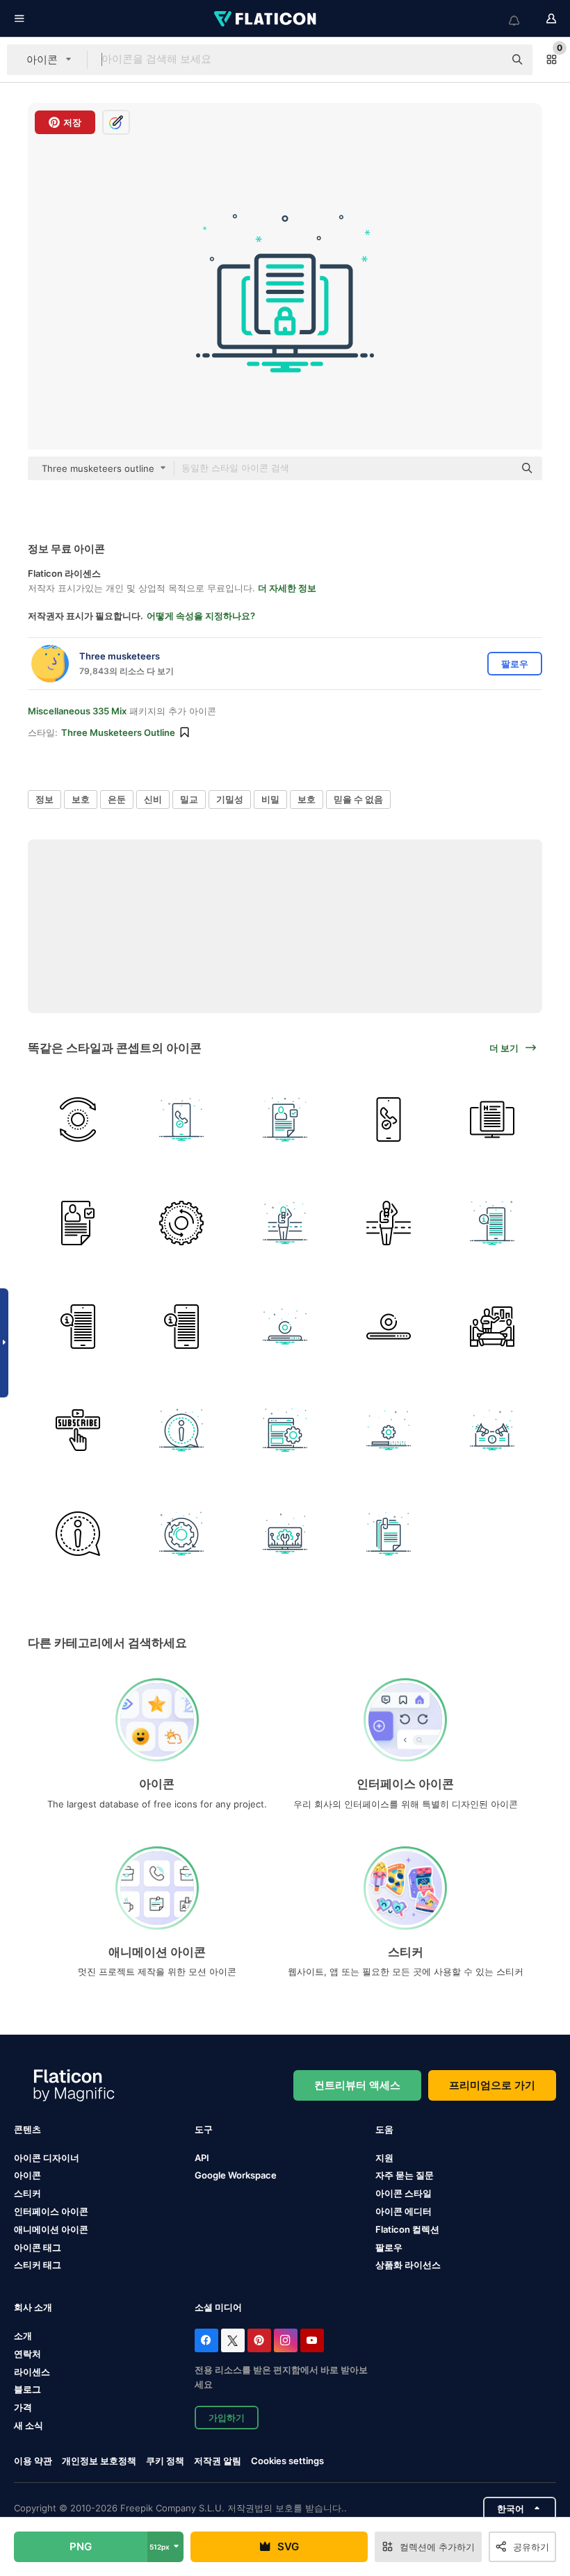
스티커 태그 (38, 2265)
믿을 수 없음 (358, 799)
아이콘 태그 (38, 2247)
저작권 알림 (218, 2461)
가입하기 (227, 2418)
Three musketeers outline (118, 732)
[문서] (285, 1119)
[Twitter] (233, 2340)
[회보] (78, 1119)
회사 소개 (33, 2307)
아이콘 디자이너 (47, 2158)
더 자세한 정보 (287, 588)
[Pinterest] (259, 2340)
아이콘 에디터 (404, 2211)
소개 (23, 2336)
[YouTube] (312, 2340)
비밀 (270, 799)
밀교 (189, 799)
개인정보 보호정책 (99, 2461)
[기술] (285, 1534)
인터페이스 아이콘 (51, 2211)
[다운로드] (285, 1327)
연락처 (27, 2354)
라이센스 (32, 2372)
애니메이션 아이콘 (51, 2229)
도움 (384, 2129)
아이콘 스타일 (404, 2193)
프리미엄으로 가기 (492, 2085)
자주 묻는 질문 (405, 2175)
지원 (384, 2158)
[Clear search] (487, 60)
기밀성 (230, 799)
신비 (153, 799)
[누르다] (285, 1223)
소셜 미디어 (218, 2307)
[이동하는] (181, 1119)
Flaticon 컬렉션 (407, 2229)
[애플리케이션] (78, 1430)
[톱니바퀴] (181, 1534)
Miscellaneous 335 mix (77, 711)
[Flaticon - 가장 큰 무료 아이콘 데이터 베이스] (266, 19)
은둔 (117, 799)
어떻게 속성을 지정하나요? (201, 616)
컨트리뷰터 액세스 (357, 2085)
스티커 (27, 2193)
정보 (44, 799)
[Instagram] (286, 2340)
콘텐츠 (27, 2129)
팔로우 (389, 2247)
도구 (204, 2129)
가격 (23, 2407)
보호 (81, 799)
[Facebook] (206, 2340)
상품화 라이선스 (408, 2265)
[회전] (181, 1223)
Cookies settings (287, 2461)
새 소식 (28, 2425)
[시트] (389, 1534)
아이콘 (27, 2175)
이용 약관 (33, 2461)
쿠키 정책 (165, 2461)
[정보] (492, 1119)
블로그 (27, 2389)
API (202, 2158)
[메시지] (492, 1430)
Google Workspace (236, 2175)
